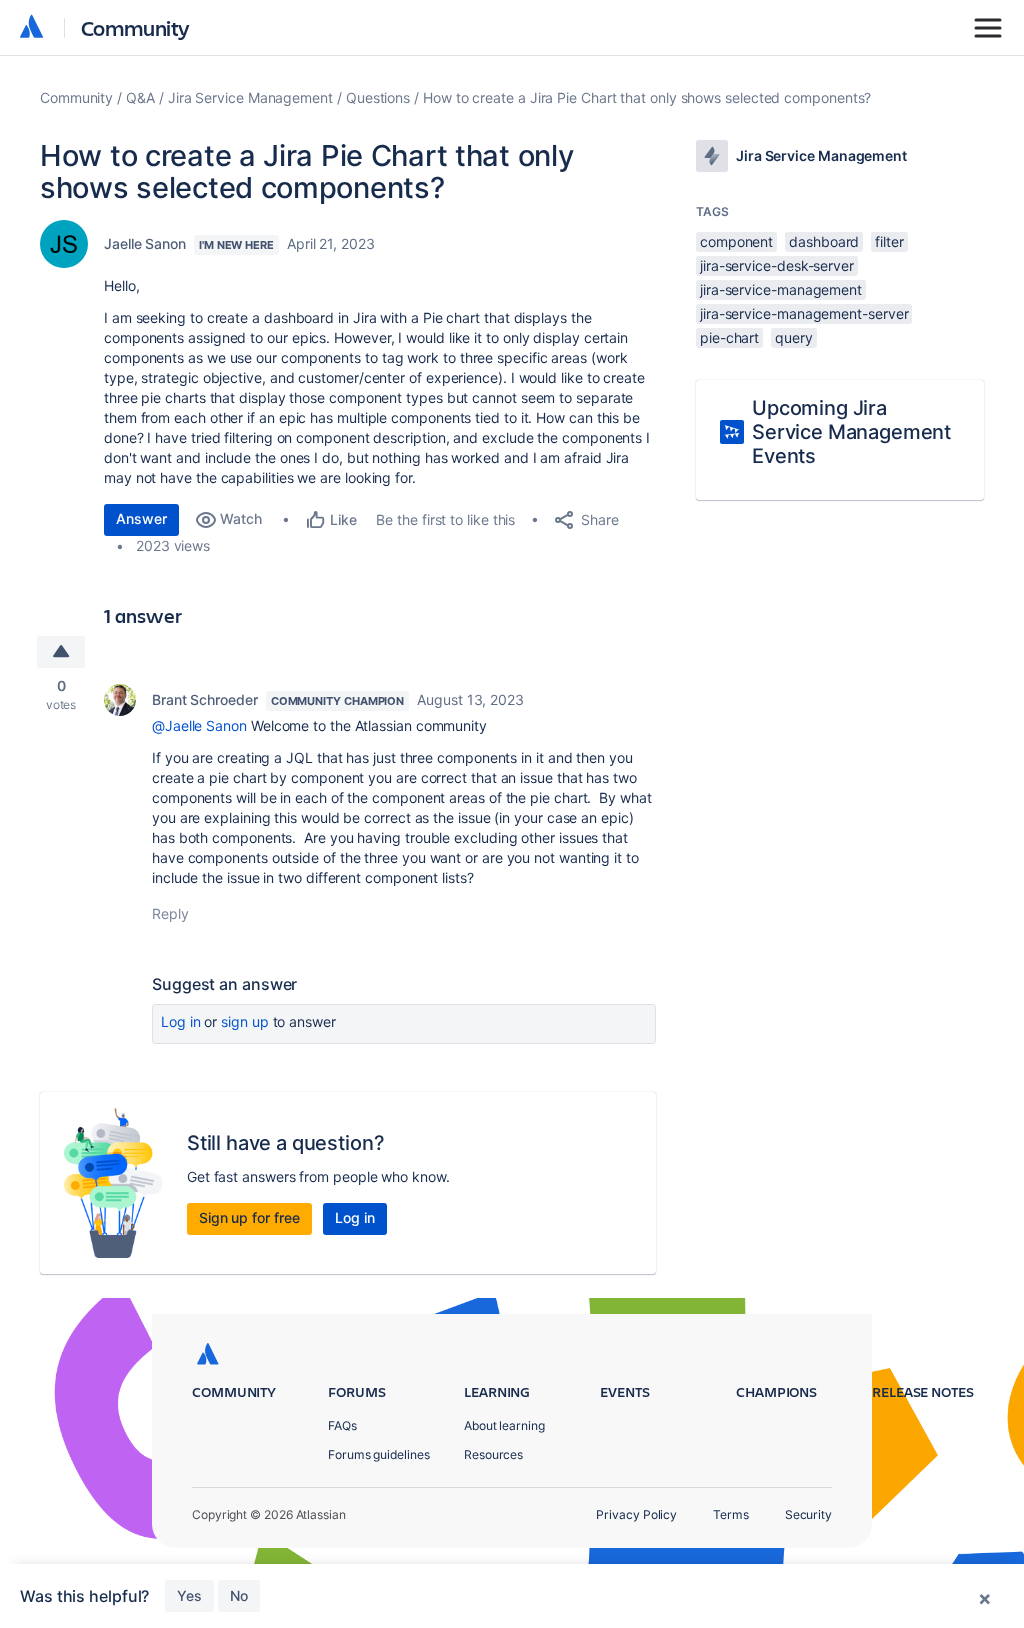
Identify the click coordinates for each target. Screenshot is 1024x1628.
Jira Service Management (250, 97)
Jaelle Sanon (145, 243)
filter (889, 241)
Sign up (244, 1021)
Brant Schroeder (205, 699)
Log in (181, 1021)
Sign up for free (249, 1217)
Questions (378, 97)
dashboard (824, 241)
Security (808, 1514)
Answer (141, 518)
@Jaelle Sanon (199, 725)
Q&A (140, 97)
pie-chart (729, 337)
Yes (189, 1595)
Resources (493, 1454)
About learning (504, 1425)
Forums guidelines (379, 1454)
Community (135, 27)
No (239, 1595)
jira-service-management (781, 289)
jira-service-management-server (804, 313)
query (794, 337)
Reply (170, 913)
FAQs (342, 1425)
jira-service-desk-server (777, 265)
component (736, 241)
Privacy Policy (636, 1514)
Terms (731, 1514)
